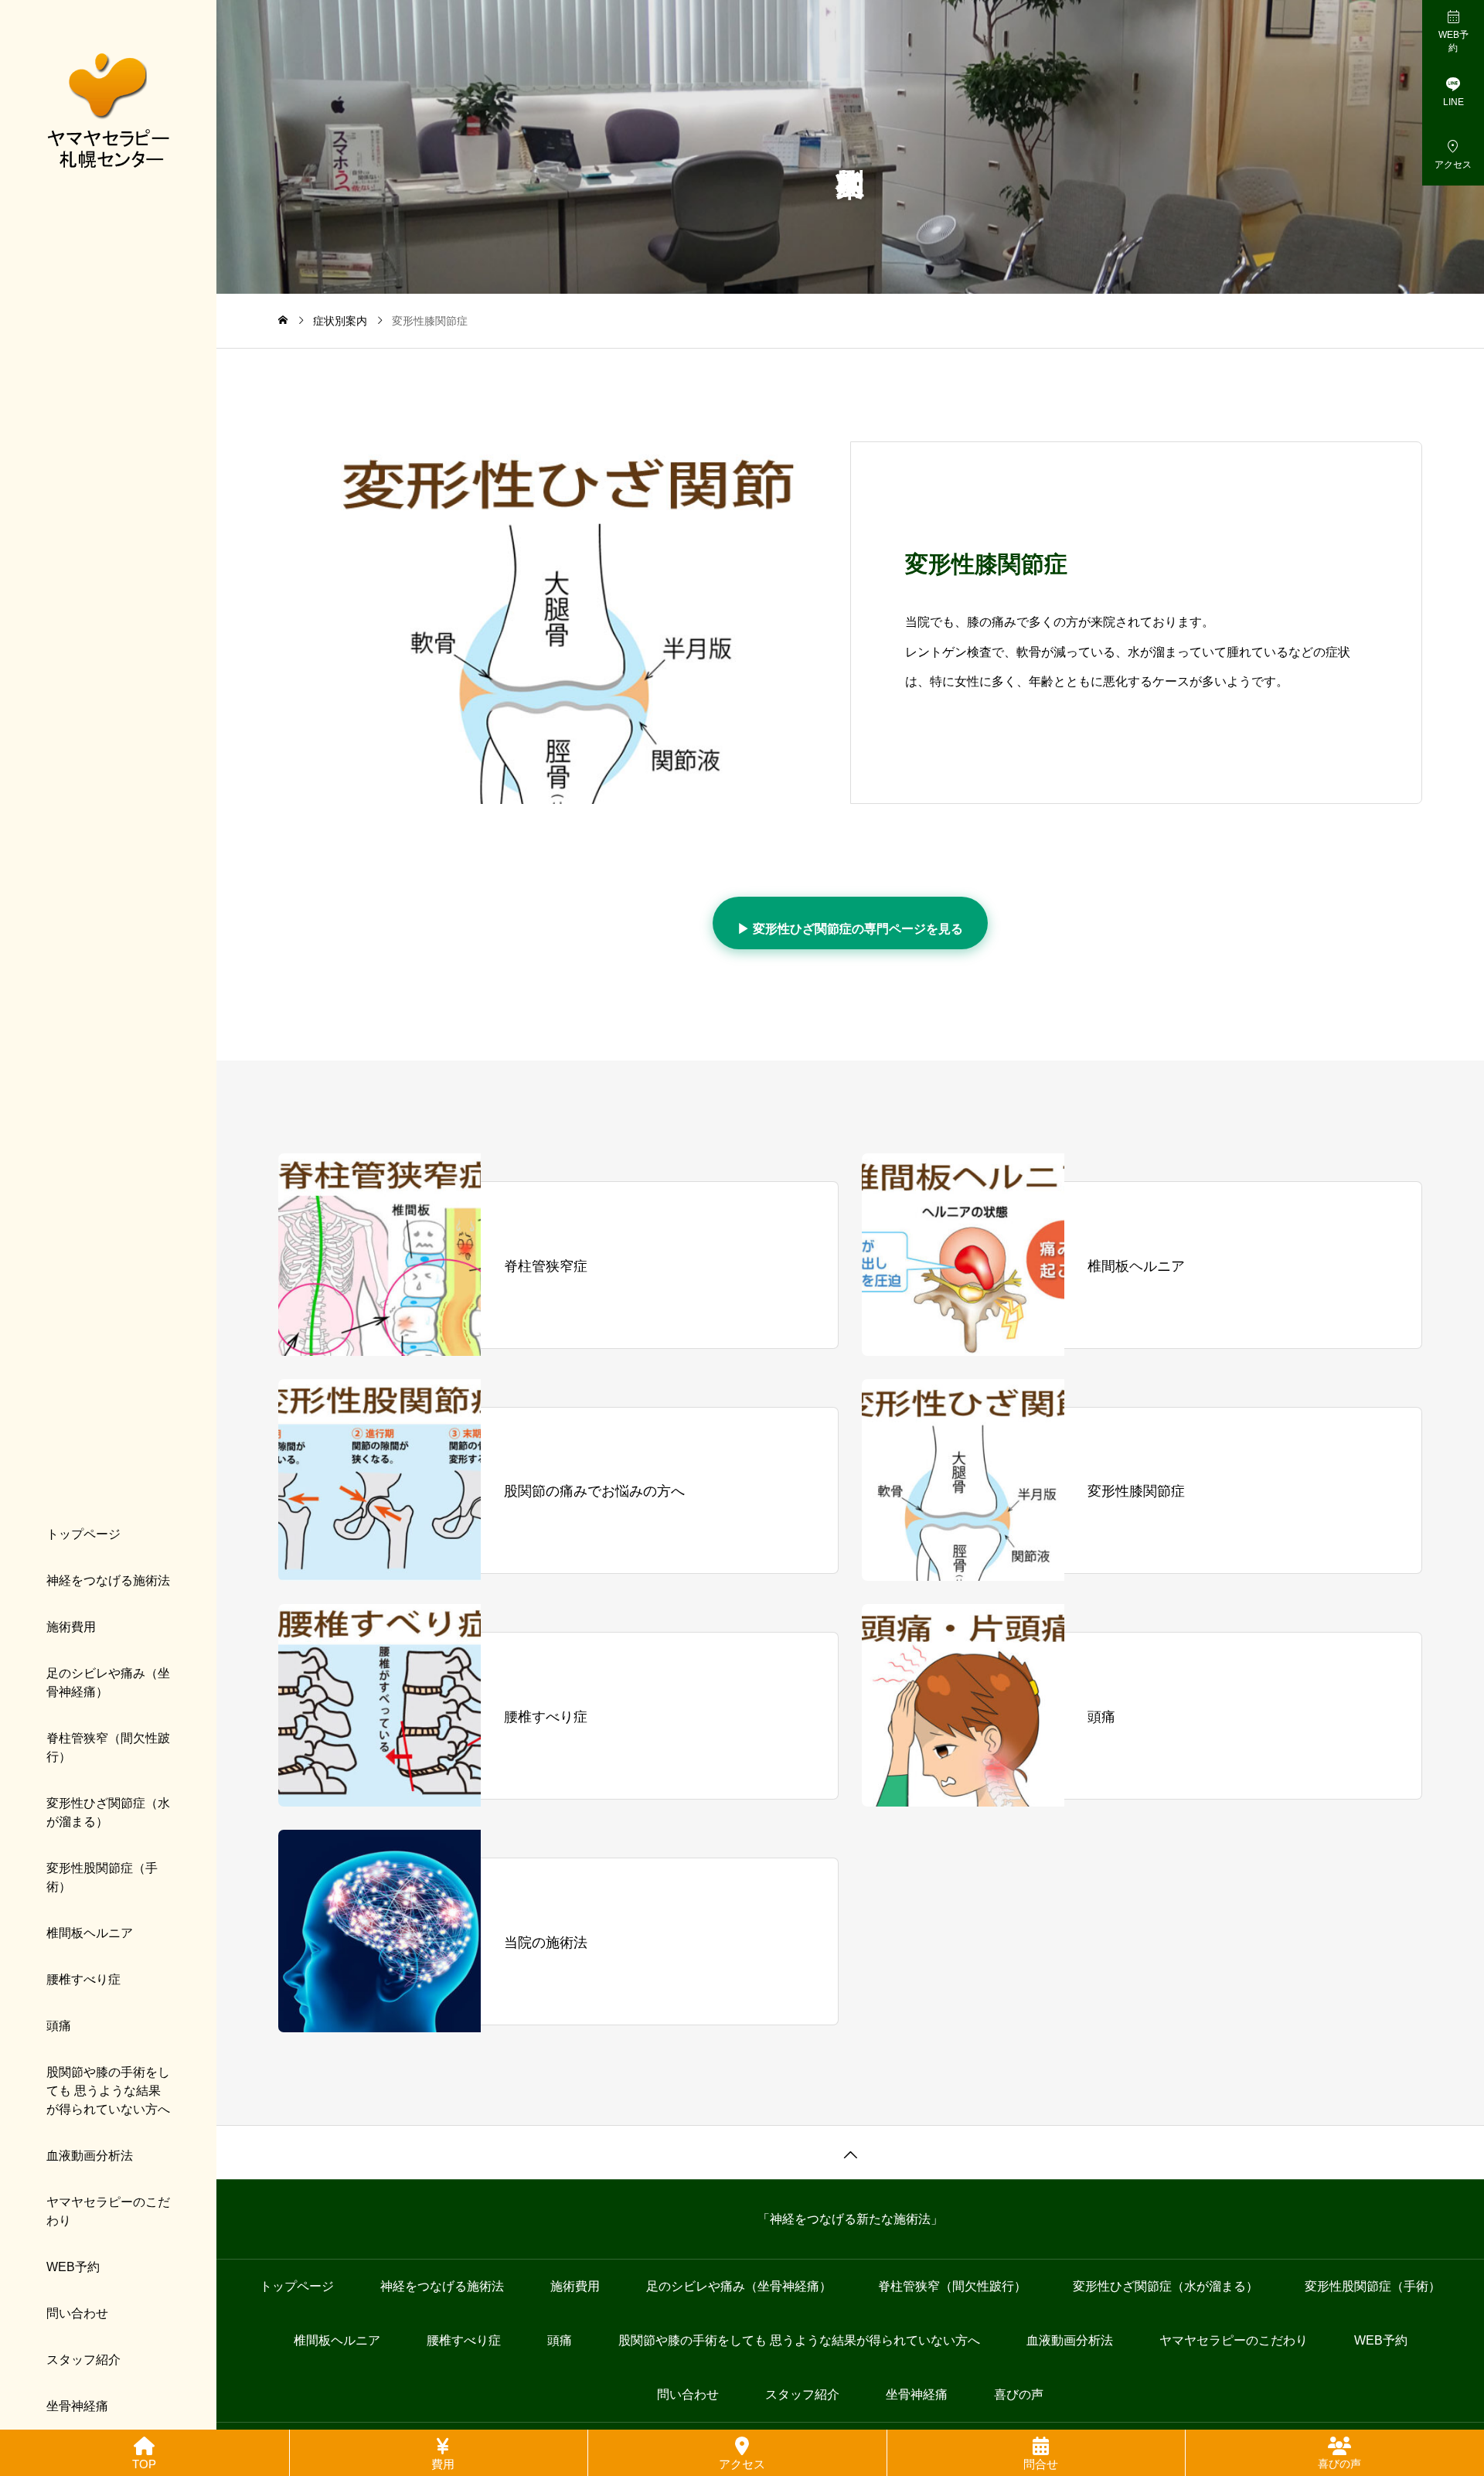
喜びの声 (1019, 2394)
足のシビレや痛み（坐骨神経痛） (108, 1682)
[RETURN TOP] (850, 2152)
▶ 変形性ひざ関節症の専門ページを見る (850, 929)
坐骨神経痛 (77, 2406)
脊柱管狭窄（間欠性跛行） (108, 1747)
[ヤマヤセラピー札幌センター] (108, 108)
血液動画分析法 (90, 2156)
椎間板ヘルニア (90, 1933)
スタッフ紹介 (83, 2360)
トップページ (83, 1534)
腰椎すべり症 (83, 1979)
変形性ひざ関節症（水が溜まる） (108, 1812)
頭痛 (59, 2026)
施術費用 (71, 1627)
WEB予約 (73, 2267)
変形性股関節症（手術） (102, 1877)
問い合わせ (77, 2313)
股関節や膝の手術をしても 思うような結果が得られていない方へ (108, 2091)
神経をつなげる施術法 (108, 1580)
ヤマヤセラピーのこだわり (108, 2211)
